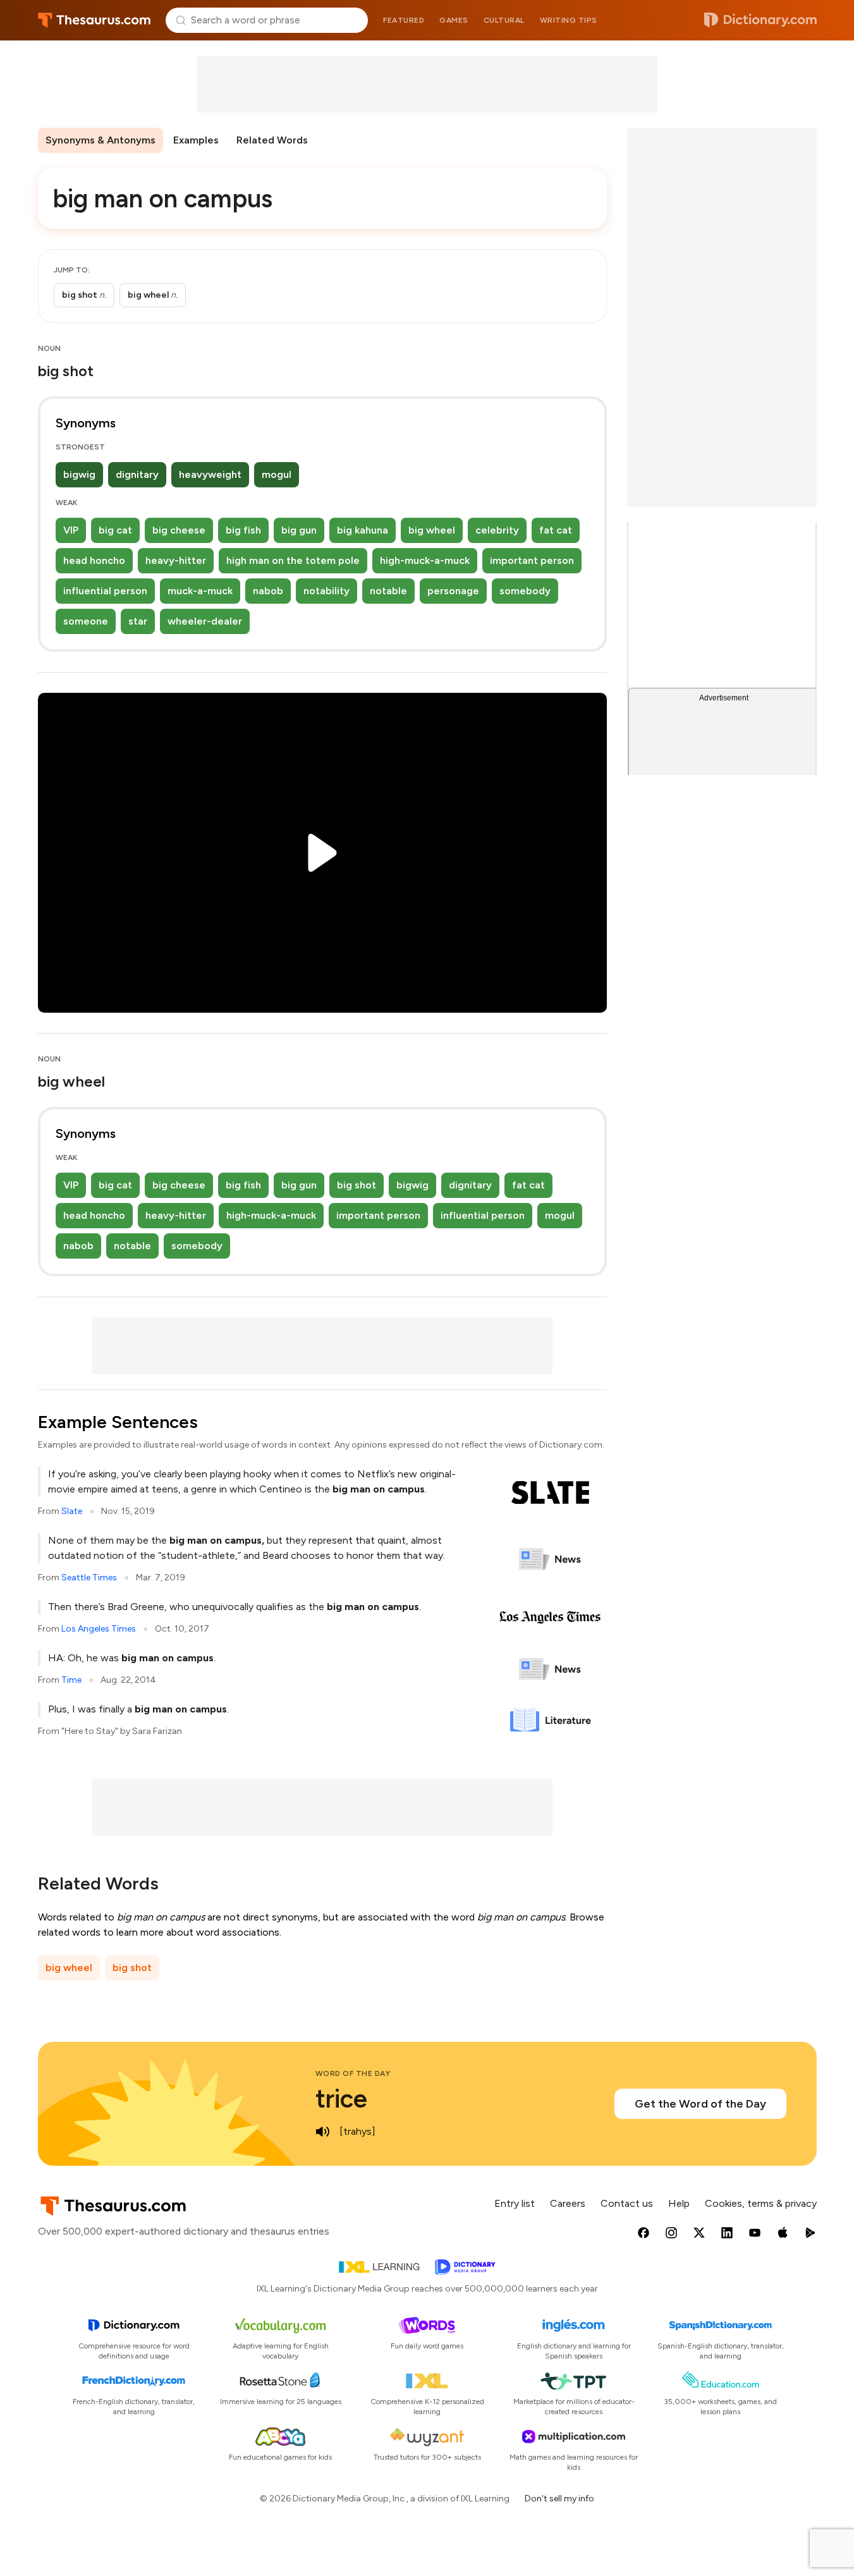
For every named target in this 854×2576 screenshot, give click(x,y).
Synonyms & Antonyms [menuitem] (101, 140)
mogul (277, 474)
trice (341, 2099)
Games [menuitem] (454, 20)
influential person (105, 591)
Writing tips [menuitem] (569, 20)
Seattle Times (89, 1578)
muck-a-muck (200, 591)
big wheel (432, 530)
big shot (357, 1185)
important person (532, 560)
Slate (72, 1511)
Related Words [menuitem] (272, 140)
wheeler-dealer (205, 621)
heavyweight (210, 474)
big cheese (179, 530)
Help (679, 2203)
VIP (71, 530)
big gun (299, 530)
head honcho (94, 560)
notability (326, 591)
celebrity (497, 530)
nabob (268, 591)
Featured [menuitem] (404, 20)
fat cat (556, 530)
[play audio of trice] (323, 2132)
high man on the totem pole (293, 560)
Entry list (515, 2203)
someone (86, 621)
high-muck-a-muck (425, 560)
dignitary (137, 474)
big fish (243, 530)
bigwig (79, 474)
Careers (568, 2203)
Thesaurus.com (95, 20)
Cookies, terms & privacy (761, 2203)
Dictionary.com (760, 20)
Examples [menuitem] (196, 140)
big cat (115, 530)
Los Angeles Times (99, 1629)
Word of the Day (353, 2073)
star (138, 621)
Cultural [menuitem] (504, 20)
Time (71, 1680)
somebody (525, 591)
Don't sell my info (559, 2499)
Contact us (627, 2203)
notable (388, 591)
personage (453, 591)
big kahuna (363, 530)
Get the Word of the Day (700, 2104)
